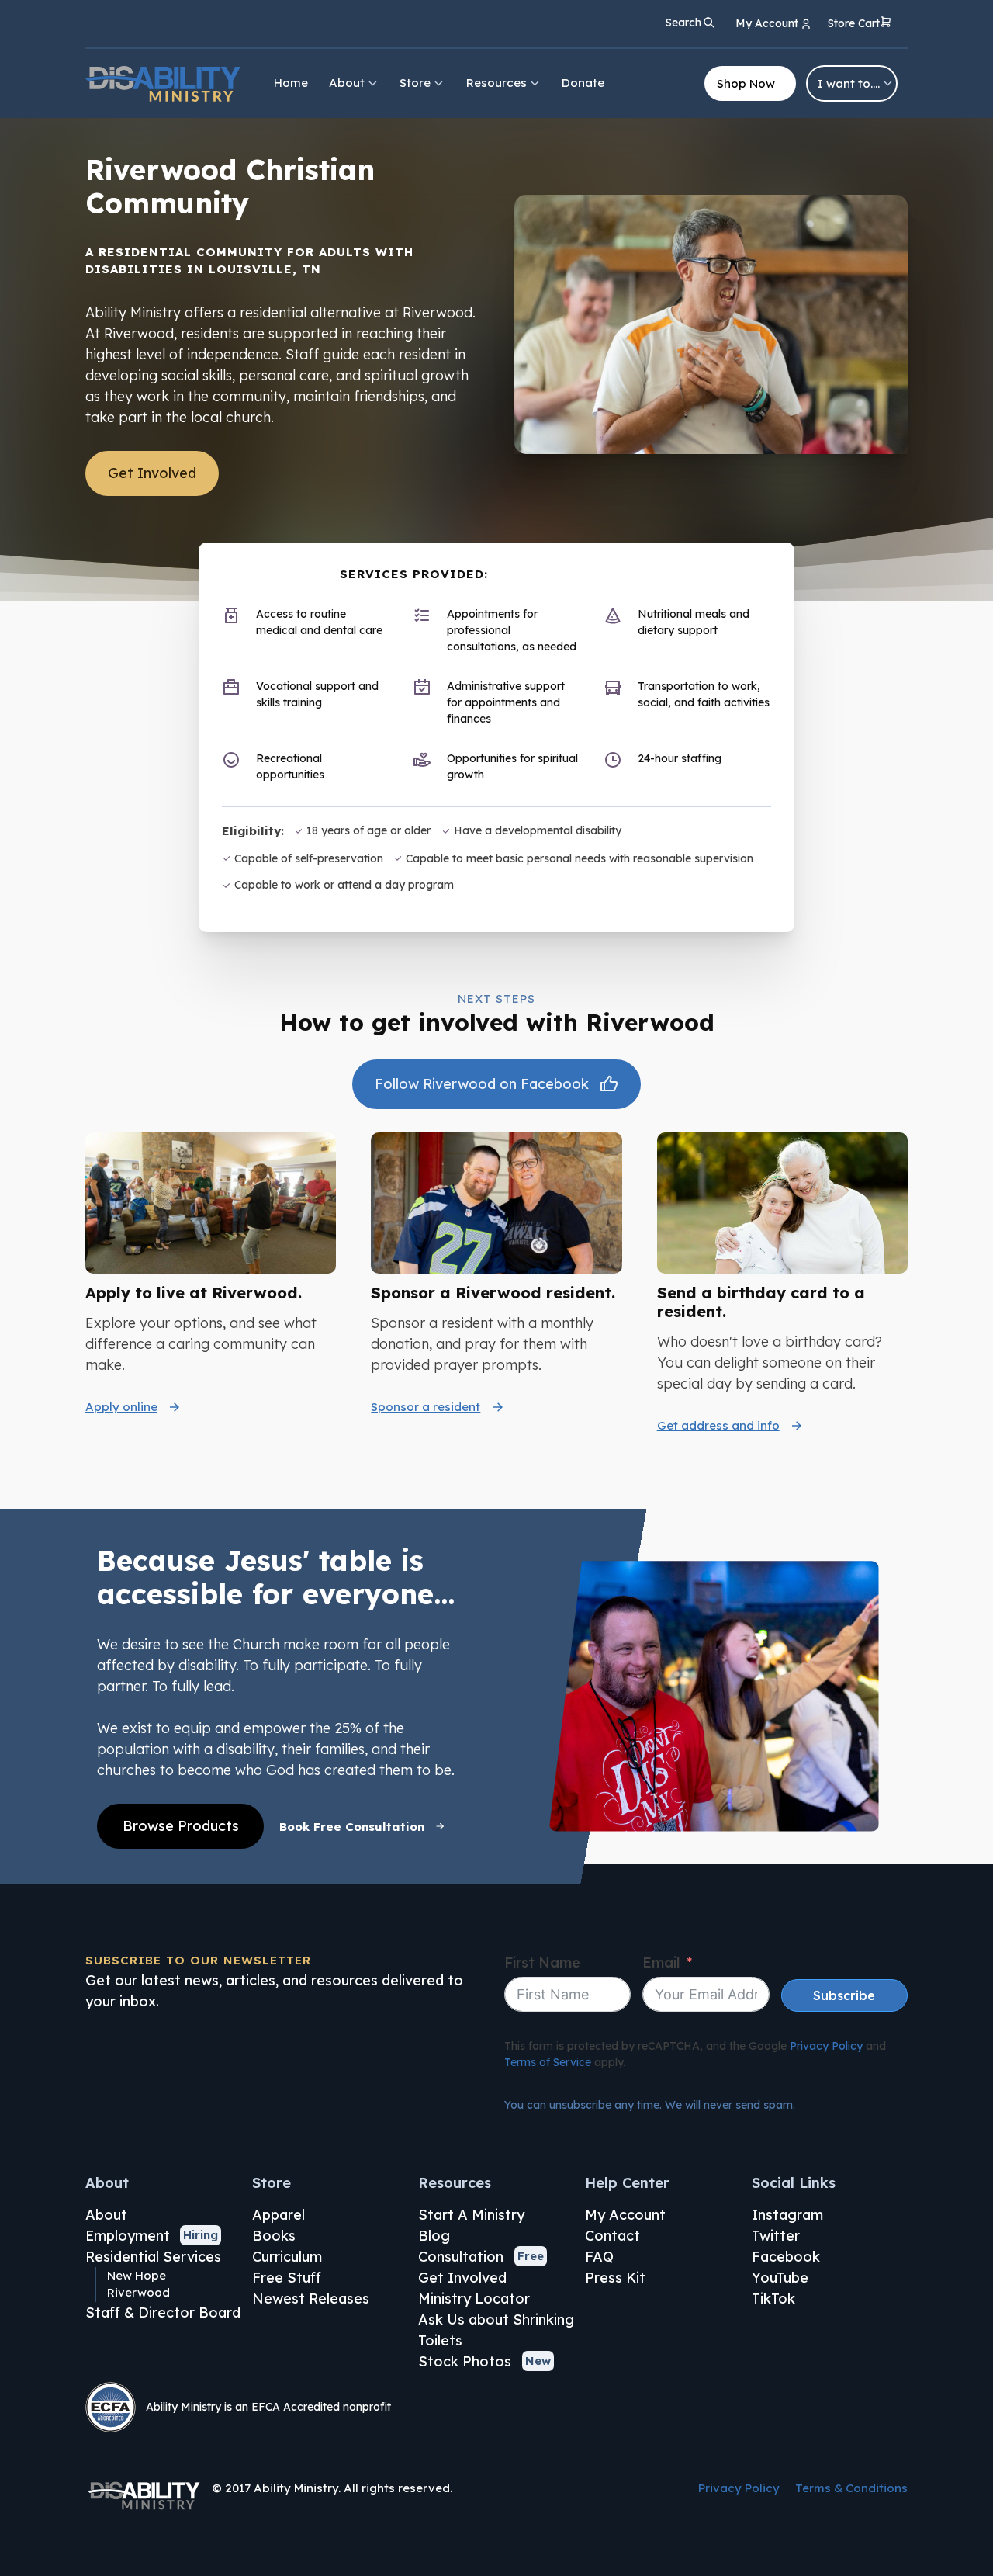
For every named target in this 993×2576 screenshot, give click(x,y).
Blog (434, 2236)
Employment (128, 2236)
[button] (860, 24)
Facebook (786, 2257)
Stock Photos (465, 2361)
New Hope (137, 2275)
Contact (612, 2236)
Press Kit (615, 2278)
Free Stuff (287, 2278)
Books (274, 2236)
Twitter (776, 2236)
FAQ (599, 2257)
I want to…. (849, 83)
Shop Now (746, 83)
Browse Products (181, 1826)
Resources (496, 83)
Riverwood (138, 2292)
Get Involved (152, 473)
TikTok (773, 2299)
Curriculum (287, 2257)
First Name (542, 1962)
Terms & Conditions (851, 2488)
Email (661, 1962)
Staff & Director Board (163, 2313)
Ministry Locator (474, 2299)
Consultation (461, 2257)
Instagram (787, 2215)
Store (415, 83)
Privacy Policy (826, 2046)
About (347, 83)
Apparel (279, 2215)
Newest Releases (311, 2299)
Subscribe (844, 1995)
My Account (625, 2215)
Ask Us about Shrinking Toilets (496, 2330)
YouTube (780, 2278)
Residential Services (153, 2257)
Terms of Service (548, 2062)
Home (291, 83)
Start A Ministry (471, 2215)
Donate (583, 83)
